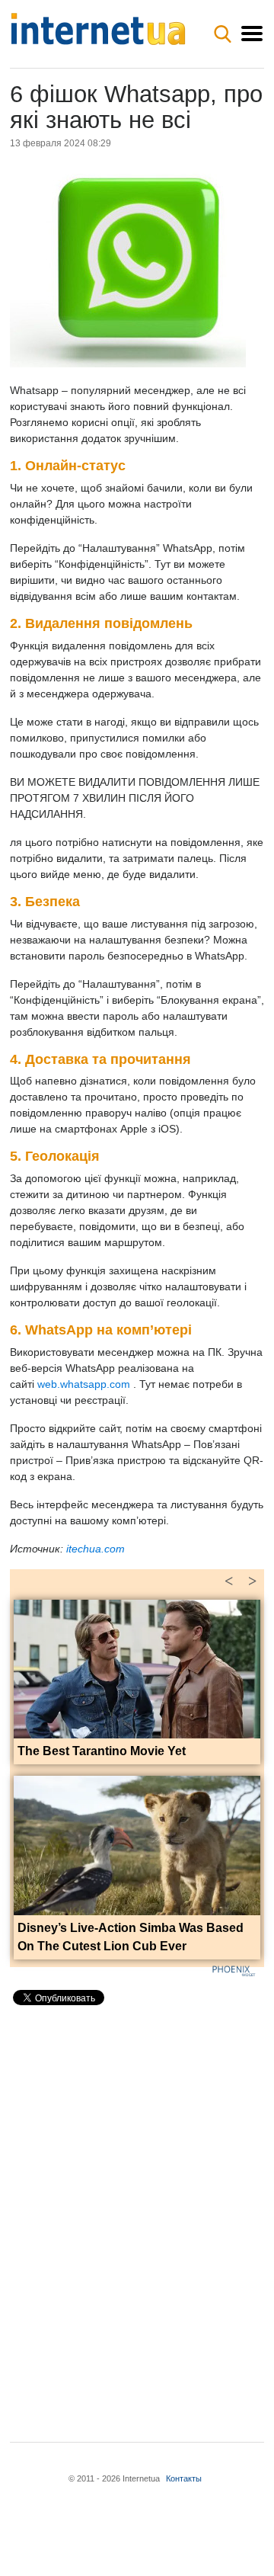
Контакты (184, 2478)
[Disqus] (137, 2211)
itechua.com (96, 1549)
